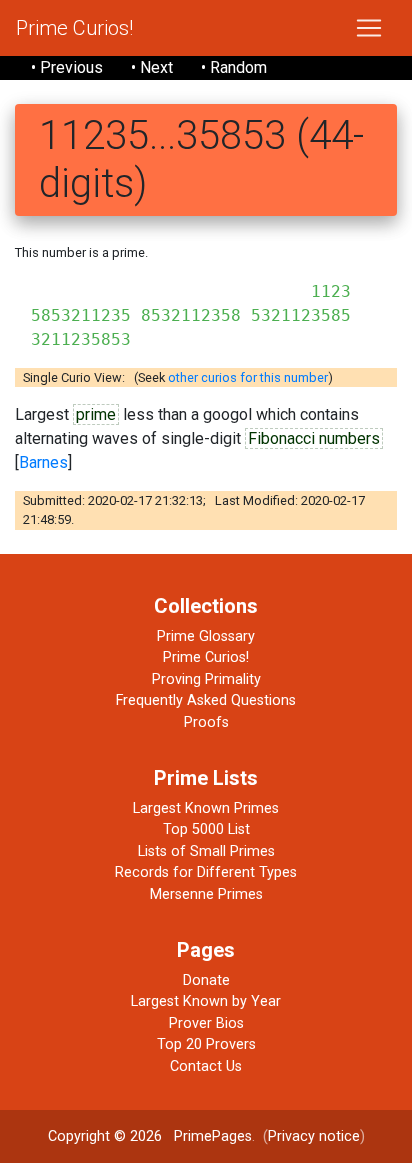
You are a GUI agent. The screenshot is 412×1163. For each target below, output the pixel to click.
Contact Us (206, 1066)
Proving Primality (206, 679)
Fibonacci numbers (314, 438)
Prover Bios (206, 1023)
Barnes (43, 462)
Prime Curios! (74, 28)
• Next (152, 67)
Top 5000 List (206, 829)
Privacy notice (314, 1136)
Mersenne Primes (206, 894)
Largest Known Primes (206, 808)
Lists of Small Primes (206, 851)
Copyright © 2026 (105, 1136)
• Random (234, 67)
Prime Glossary (206, 636)
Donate (206, 980)
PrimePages (213, 1136)
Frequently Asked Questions (206, 700)
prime (96, 414)
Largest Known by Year (206, 1001)
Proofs (206, 722)
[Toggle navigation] (369, 28)
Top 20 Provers (206, 1044)
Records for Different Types (206, 872)
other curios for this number (248, 377)
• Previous (67, 67)
